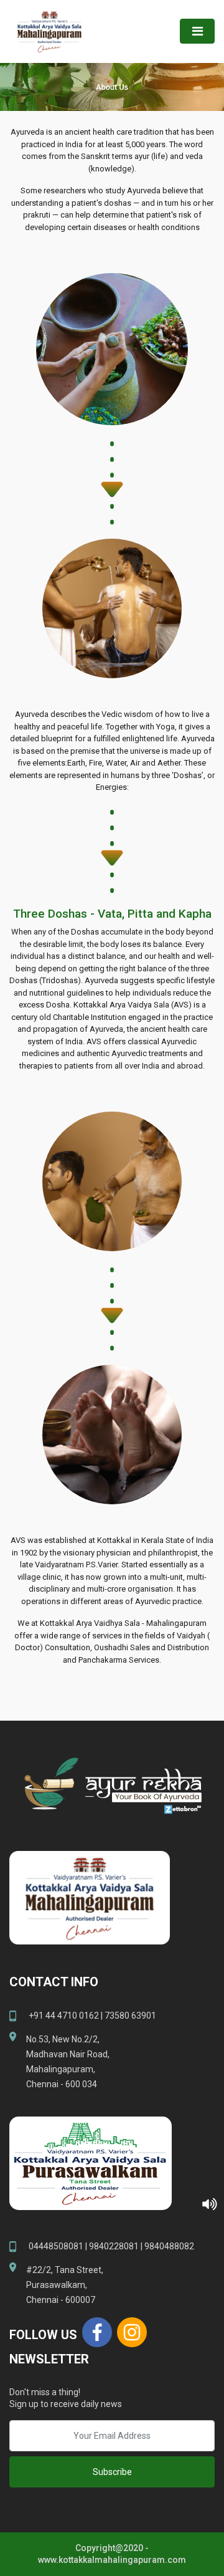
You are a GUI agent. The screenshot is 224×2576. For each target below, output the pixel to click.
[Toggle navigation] (197, 31)
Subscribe (112, 2472)
